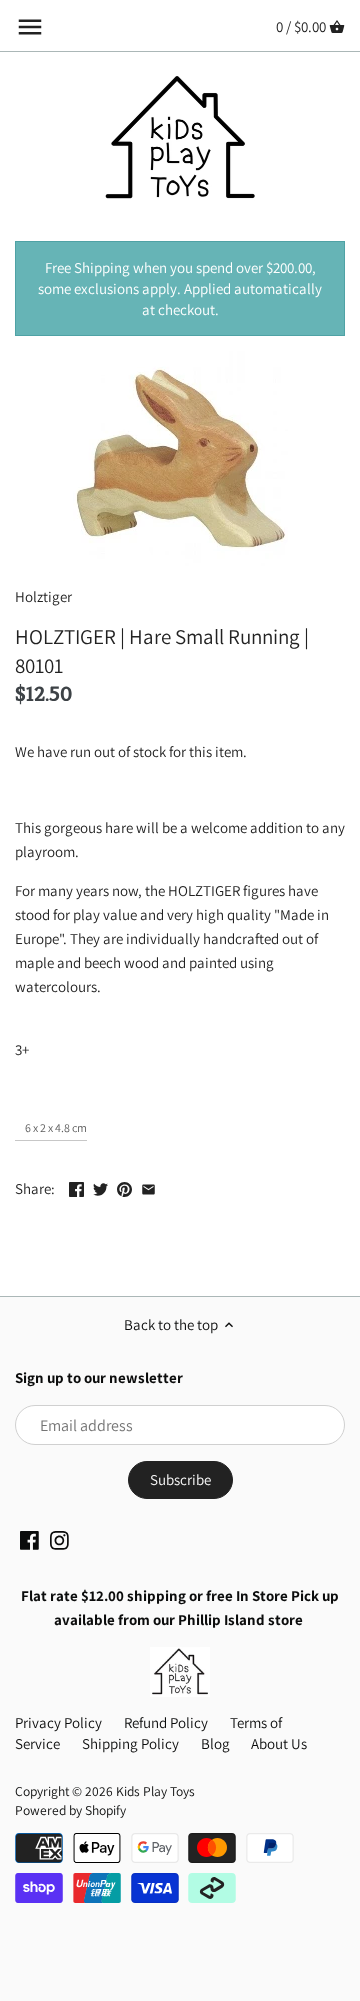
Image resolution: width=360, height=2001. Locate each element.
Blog (215, 1743)
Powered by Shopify (70, 1810)
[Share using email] (148, 1186)
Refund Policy (166, 1722)
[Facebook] (29, 1539)
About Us (279, 1743)
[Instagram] (59, 1539)
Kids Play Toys (155, 1791)
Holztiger (43, 596)
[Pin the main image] (124, 1186)
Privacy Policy (58, 1722)
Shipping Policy (130, 1743)
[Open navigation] (30, 27)
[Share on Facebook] (76, 1186)
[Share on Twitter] (100, 1186)
